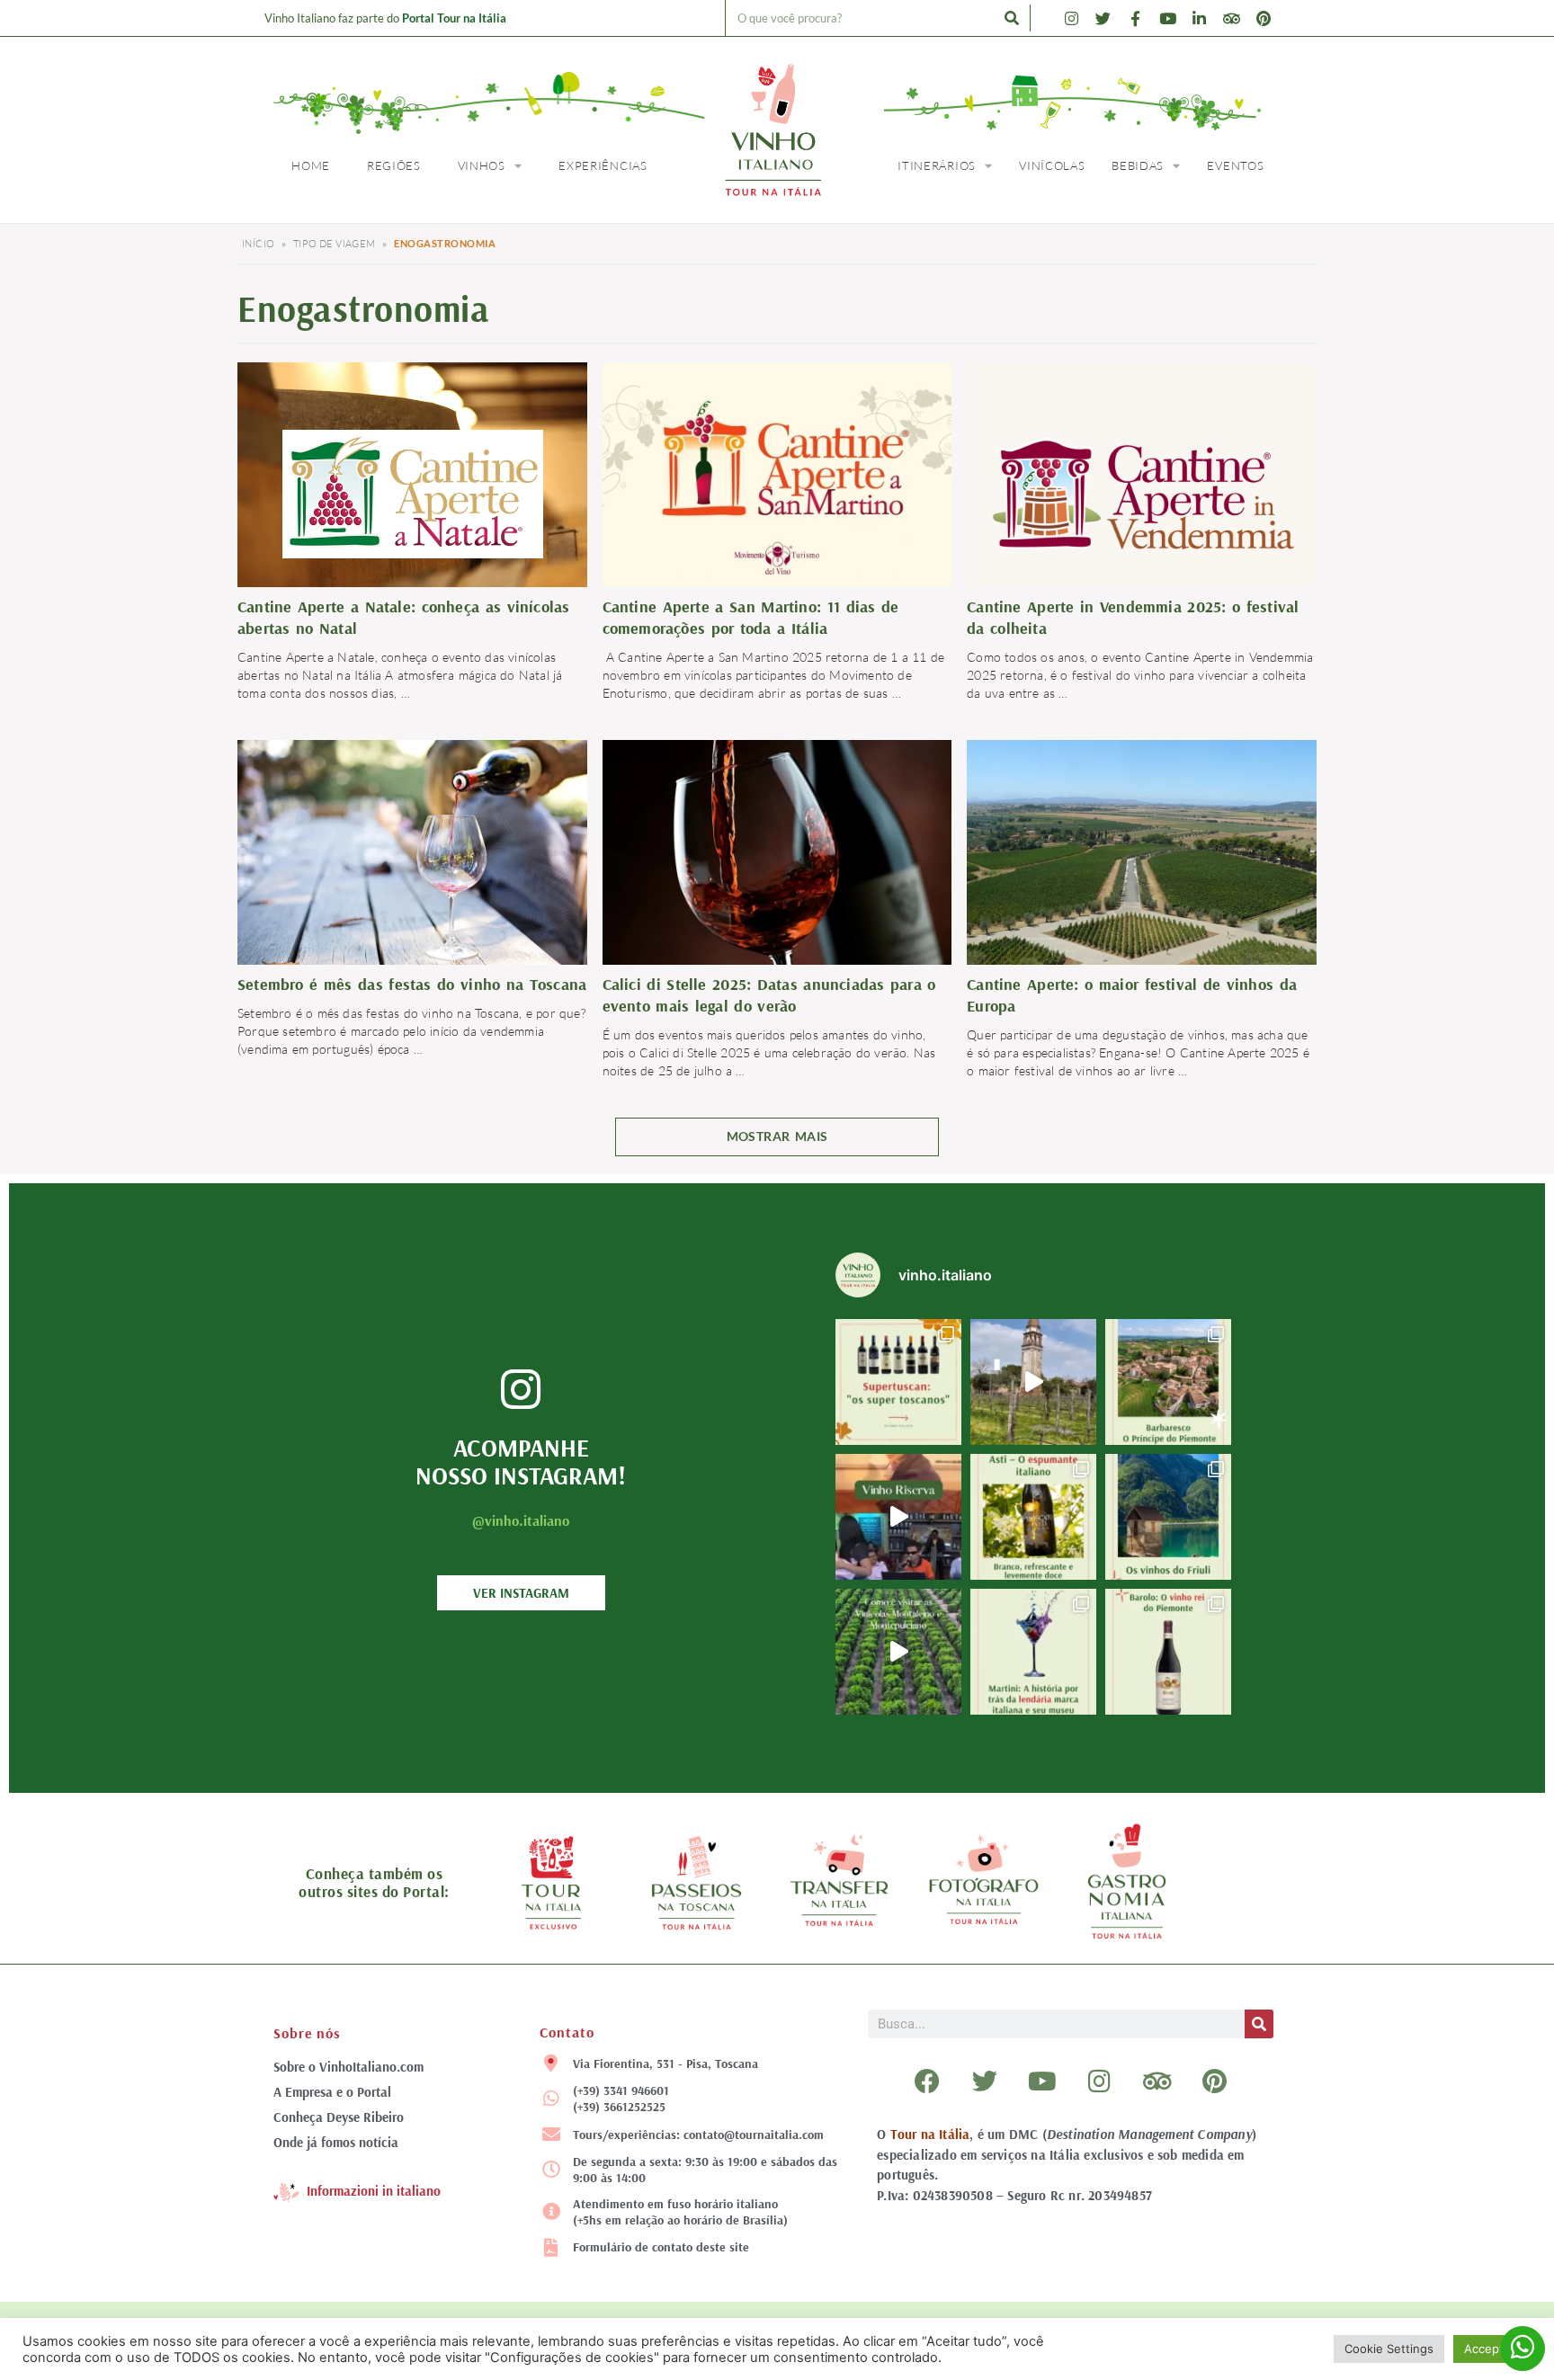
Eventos (1235, 165)
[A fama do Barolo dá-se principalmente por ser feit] (1168, 1652)
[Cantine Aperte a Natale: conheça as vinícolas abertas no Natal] (412, 492)
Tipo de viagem (335, 244)
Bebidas (1138, 165)
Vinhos (482, 165)
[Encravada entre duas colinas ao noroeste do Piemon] (1033, 1517)
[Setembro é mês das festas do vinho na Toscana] (412, 856)
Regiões (394, 165)
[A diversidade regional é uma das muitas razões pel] (1168, 1517)
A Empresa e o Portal (332, 2092)
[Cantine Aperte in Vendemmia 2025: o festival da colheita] (1142, 492)
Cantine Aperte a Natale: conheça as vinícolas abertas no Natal (403, 617)
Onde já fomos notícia (336, 2142)
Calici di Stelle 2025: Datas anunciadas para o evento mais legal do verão (769, 995)
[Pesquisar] (1012, 18)
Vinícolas (1052, 165)
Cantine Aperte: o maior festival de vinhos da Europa (1132, 995)
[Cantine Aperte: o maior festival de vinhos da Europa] (1142, 855)
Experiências (603, 165)
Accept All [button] (1492, 2349)
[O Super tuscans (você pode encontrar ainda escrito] (898, 1382)
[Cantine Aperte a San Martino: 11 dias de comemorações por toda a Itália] (777, 477)
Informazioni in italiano (374, 2191)
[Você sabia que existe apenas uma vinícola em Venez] (1033, 1382)
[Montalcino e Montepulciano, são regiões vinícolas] (898, 1652)
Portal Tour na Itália (454, 18)
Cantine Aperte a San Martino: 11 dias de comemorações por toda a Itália (751, 617)
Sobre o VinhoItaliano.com (348, 2067)
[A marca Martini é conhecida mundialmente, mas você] (1033, 1652)
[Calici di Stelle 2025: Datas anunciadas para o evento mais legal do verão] (777, 851)
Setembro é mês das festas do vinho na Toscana (412, 984)
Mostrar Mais (777, 1136)
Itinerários (937, 165)
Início (258, 244)
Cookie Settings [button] (1389, 2349)
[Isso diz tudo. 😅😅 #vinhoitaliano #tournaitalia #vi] (898, 1517)
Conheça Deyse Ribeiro (339, 2117)
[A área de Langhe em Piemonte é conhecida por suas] (1168, 1382)
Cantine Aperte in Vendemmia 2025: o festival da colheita (1133, 617)
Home (311, 165)
